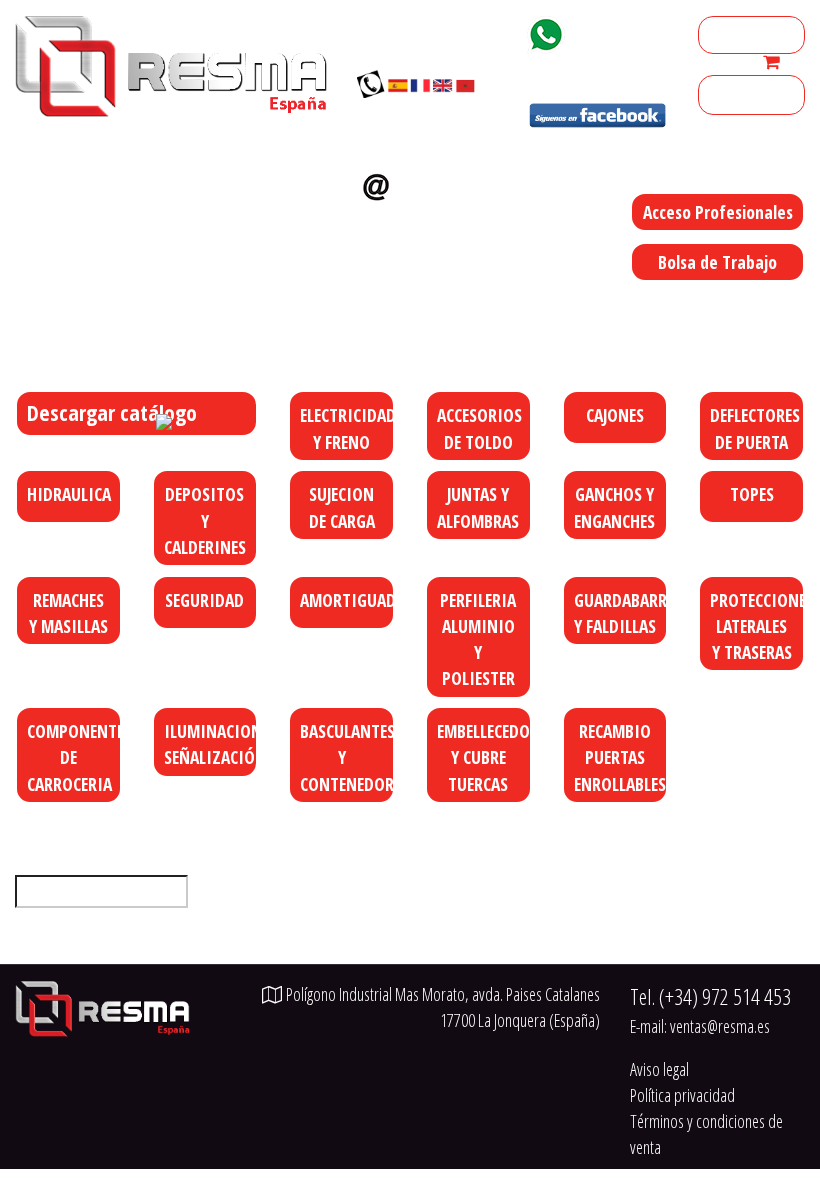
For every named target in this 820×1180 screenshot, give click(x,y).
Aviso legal (659, 1069)
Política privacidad (682, 1095)
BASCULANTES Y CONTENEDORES (347, 757)
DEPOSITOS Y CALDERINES (205, 520)
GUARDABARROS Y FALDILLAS (621, 613)
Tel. (710, 996)
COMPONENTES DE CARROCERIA (74, 757)
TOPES (752, 494)
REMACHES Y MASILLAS (68, 613)
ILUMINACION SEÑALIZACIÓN (211, 744)
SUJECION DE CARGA (342, 507)
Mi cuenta (736, 35)
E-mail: (700, 1026)
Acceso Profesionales (718, 212)
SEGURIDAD (204, 600)
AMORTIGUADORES (347, 600)
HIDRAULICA (69, 494)
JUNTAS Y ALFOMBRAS (478, 507)
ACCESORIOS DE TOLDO (479, 428)
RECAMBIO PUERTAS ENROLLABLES (620, 757)
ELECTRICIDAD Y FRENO (347, 428)
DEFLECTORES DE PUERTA (755, 428)
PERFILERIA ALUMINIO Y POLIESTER (478, 639)
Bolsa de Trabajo (717, 262)
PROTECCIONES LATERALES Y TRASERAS (757, 626)
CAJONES (615, 415)
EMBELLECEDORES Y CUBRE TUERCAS (484, 757)
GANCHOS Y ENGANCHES (614, 507)
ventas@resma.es (421, 220)
